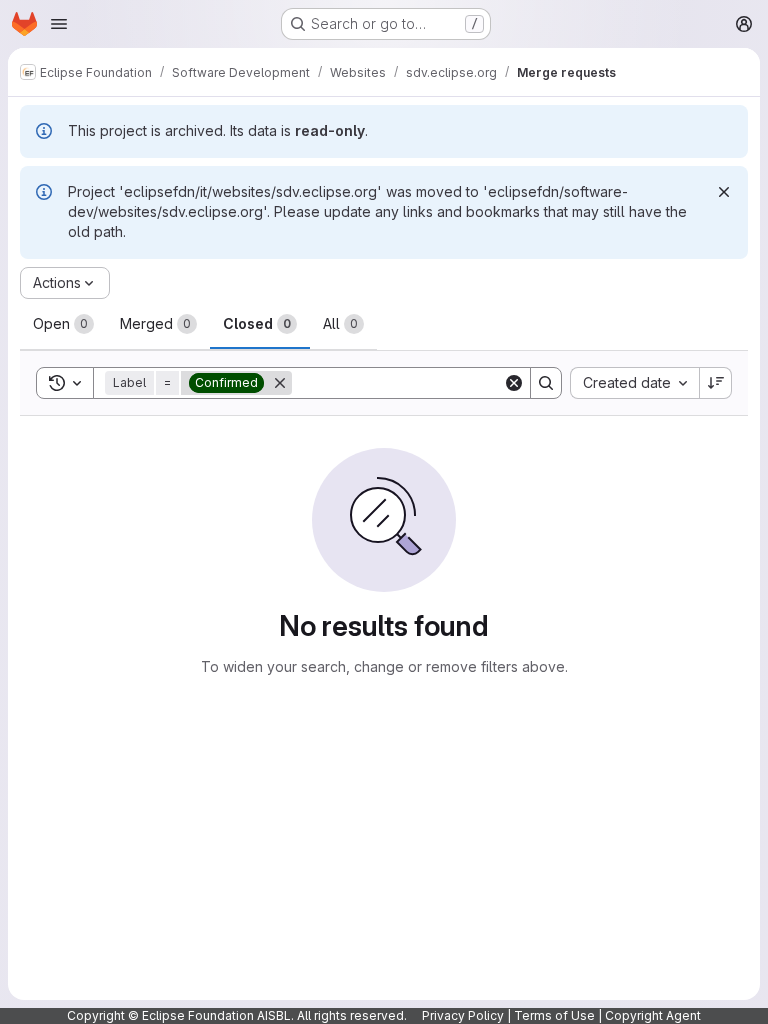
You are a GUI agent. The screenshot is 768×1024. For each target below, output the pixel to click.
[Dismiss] (724, 192)
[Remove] (280, 383)
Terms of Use (554, 1015)
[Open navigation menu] (59, 24)
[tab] (63, 324)
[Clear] (514, 383)
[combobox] (634, 383)
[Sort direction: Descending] (716, 383)
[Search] (546, 383)
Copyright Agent (653, 1015)
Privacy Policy (463, 1015)
